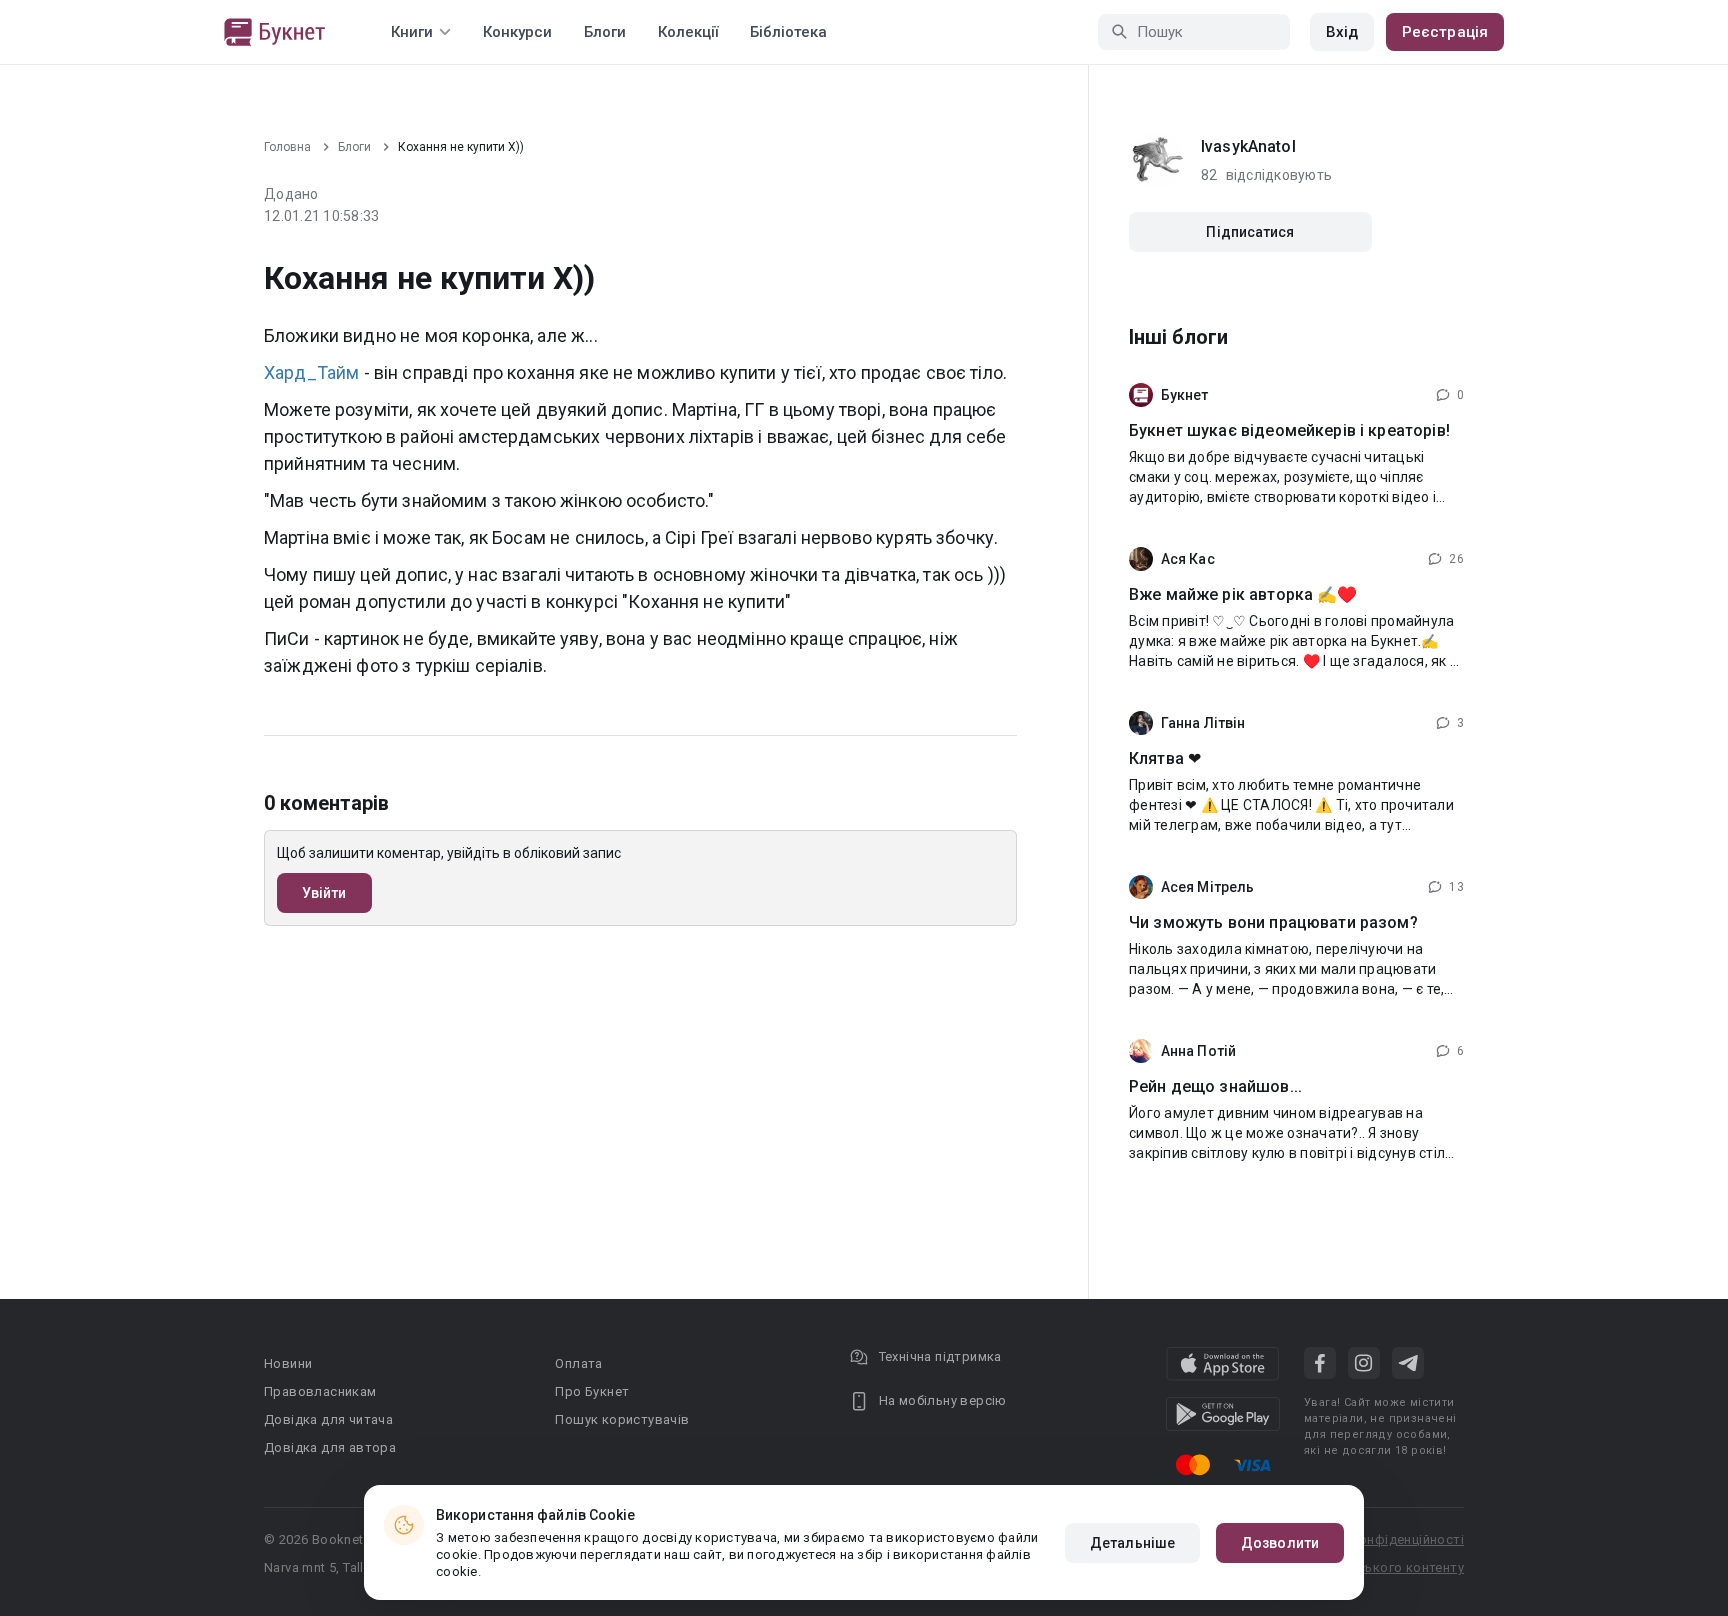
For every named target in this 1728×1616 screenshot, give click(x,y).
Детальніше (1132, 1543)
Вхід (1342, 32)
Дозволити (1280, 1543)
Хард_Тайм (311, 372)
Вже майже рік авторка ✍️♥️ (1243, 594)
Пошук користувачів (622, 1419)
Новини (288, 1363)
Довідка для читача (328, 1419)
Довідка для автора (330, 1447)
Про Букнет (592, 1391)
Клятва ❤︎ (1165, 758)
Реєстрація (1445, 32)
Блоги (605, 32)
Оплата (578, 1363)
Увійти (324, 893)
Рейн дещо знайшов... (1215, 1086)
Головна (287, 147)
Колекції (688, 32)
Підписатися (1250, 232)
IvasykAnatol (1248, 146)
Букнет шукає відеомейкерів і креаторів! (1289, 430)
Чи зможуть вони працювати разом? (1273, 922)
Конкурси (517, 32)
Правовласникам (320, 1391)
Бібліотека (788, 32)
